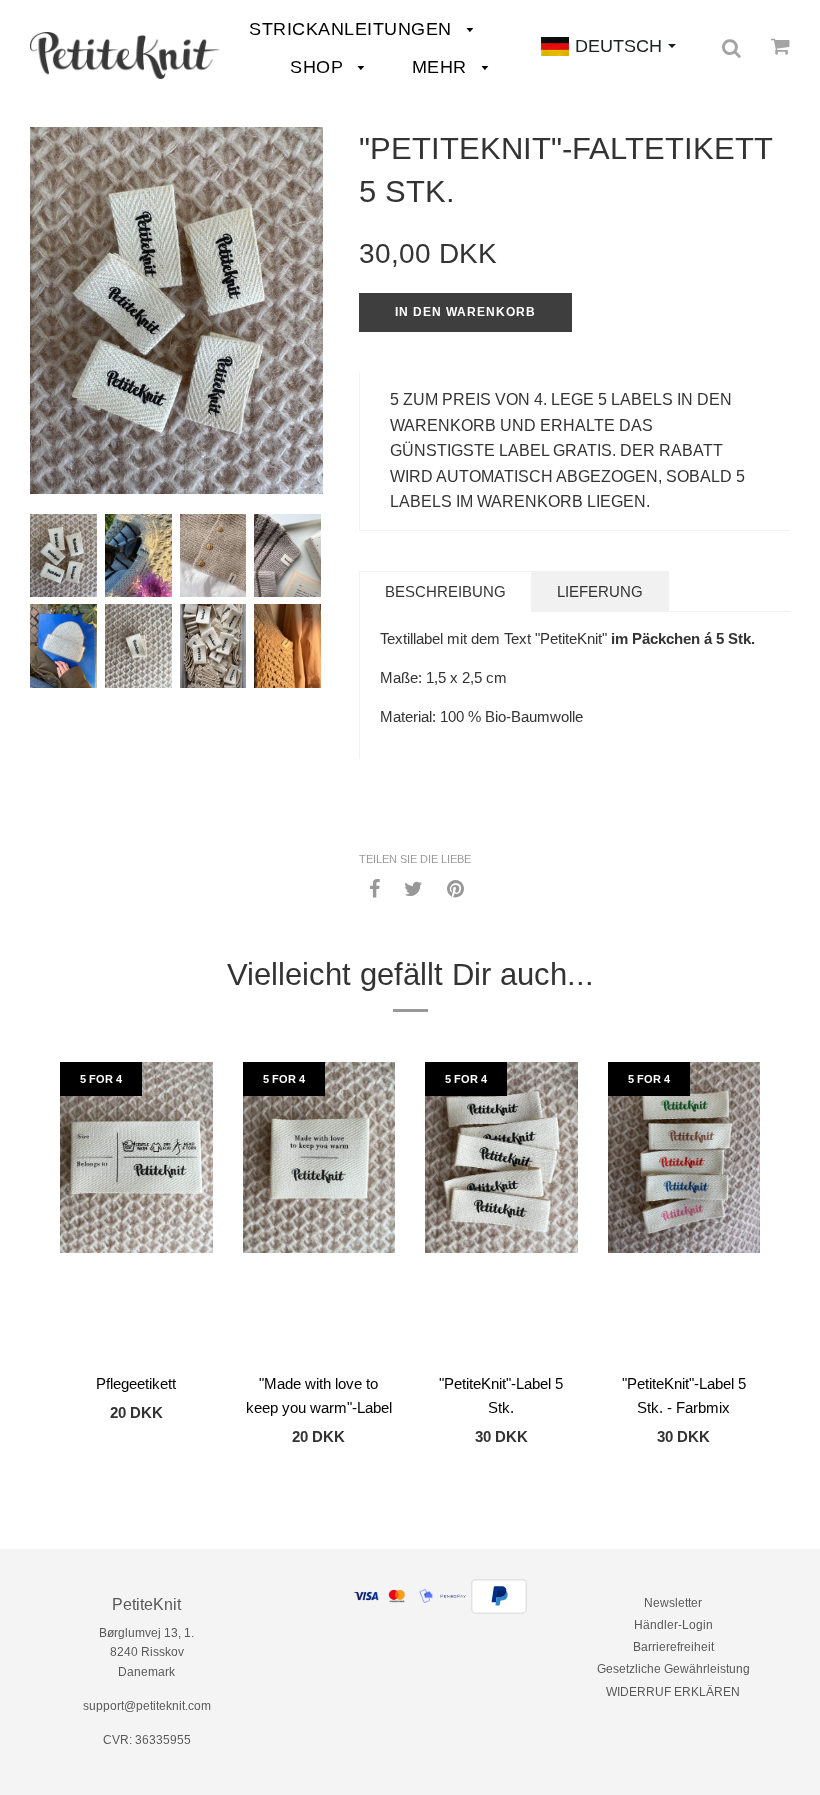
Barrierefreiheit (673, 1647)
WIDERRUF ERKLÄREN (673, 1692)
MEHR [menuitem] (442, 67)
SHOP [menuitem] (319, 67)
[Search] (731, 48)
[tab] (445, 591)
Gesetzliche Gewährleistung (673, 1669)
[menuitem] (125, 55)
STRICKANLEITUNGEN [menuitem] (353, 29)
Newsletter (673, 1603)
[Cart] (780, 46)
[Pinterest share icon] (455, 888)
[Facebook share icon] (374, 888)
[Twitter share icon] (413, 888)
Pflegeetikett (136, 1383)
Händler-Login (673, 1625)
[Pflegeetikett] (136, 1212)
